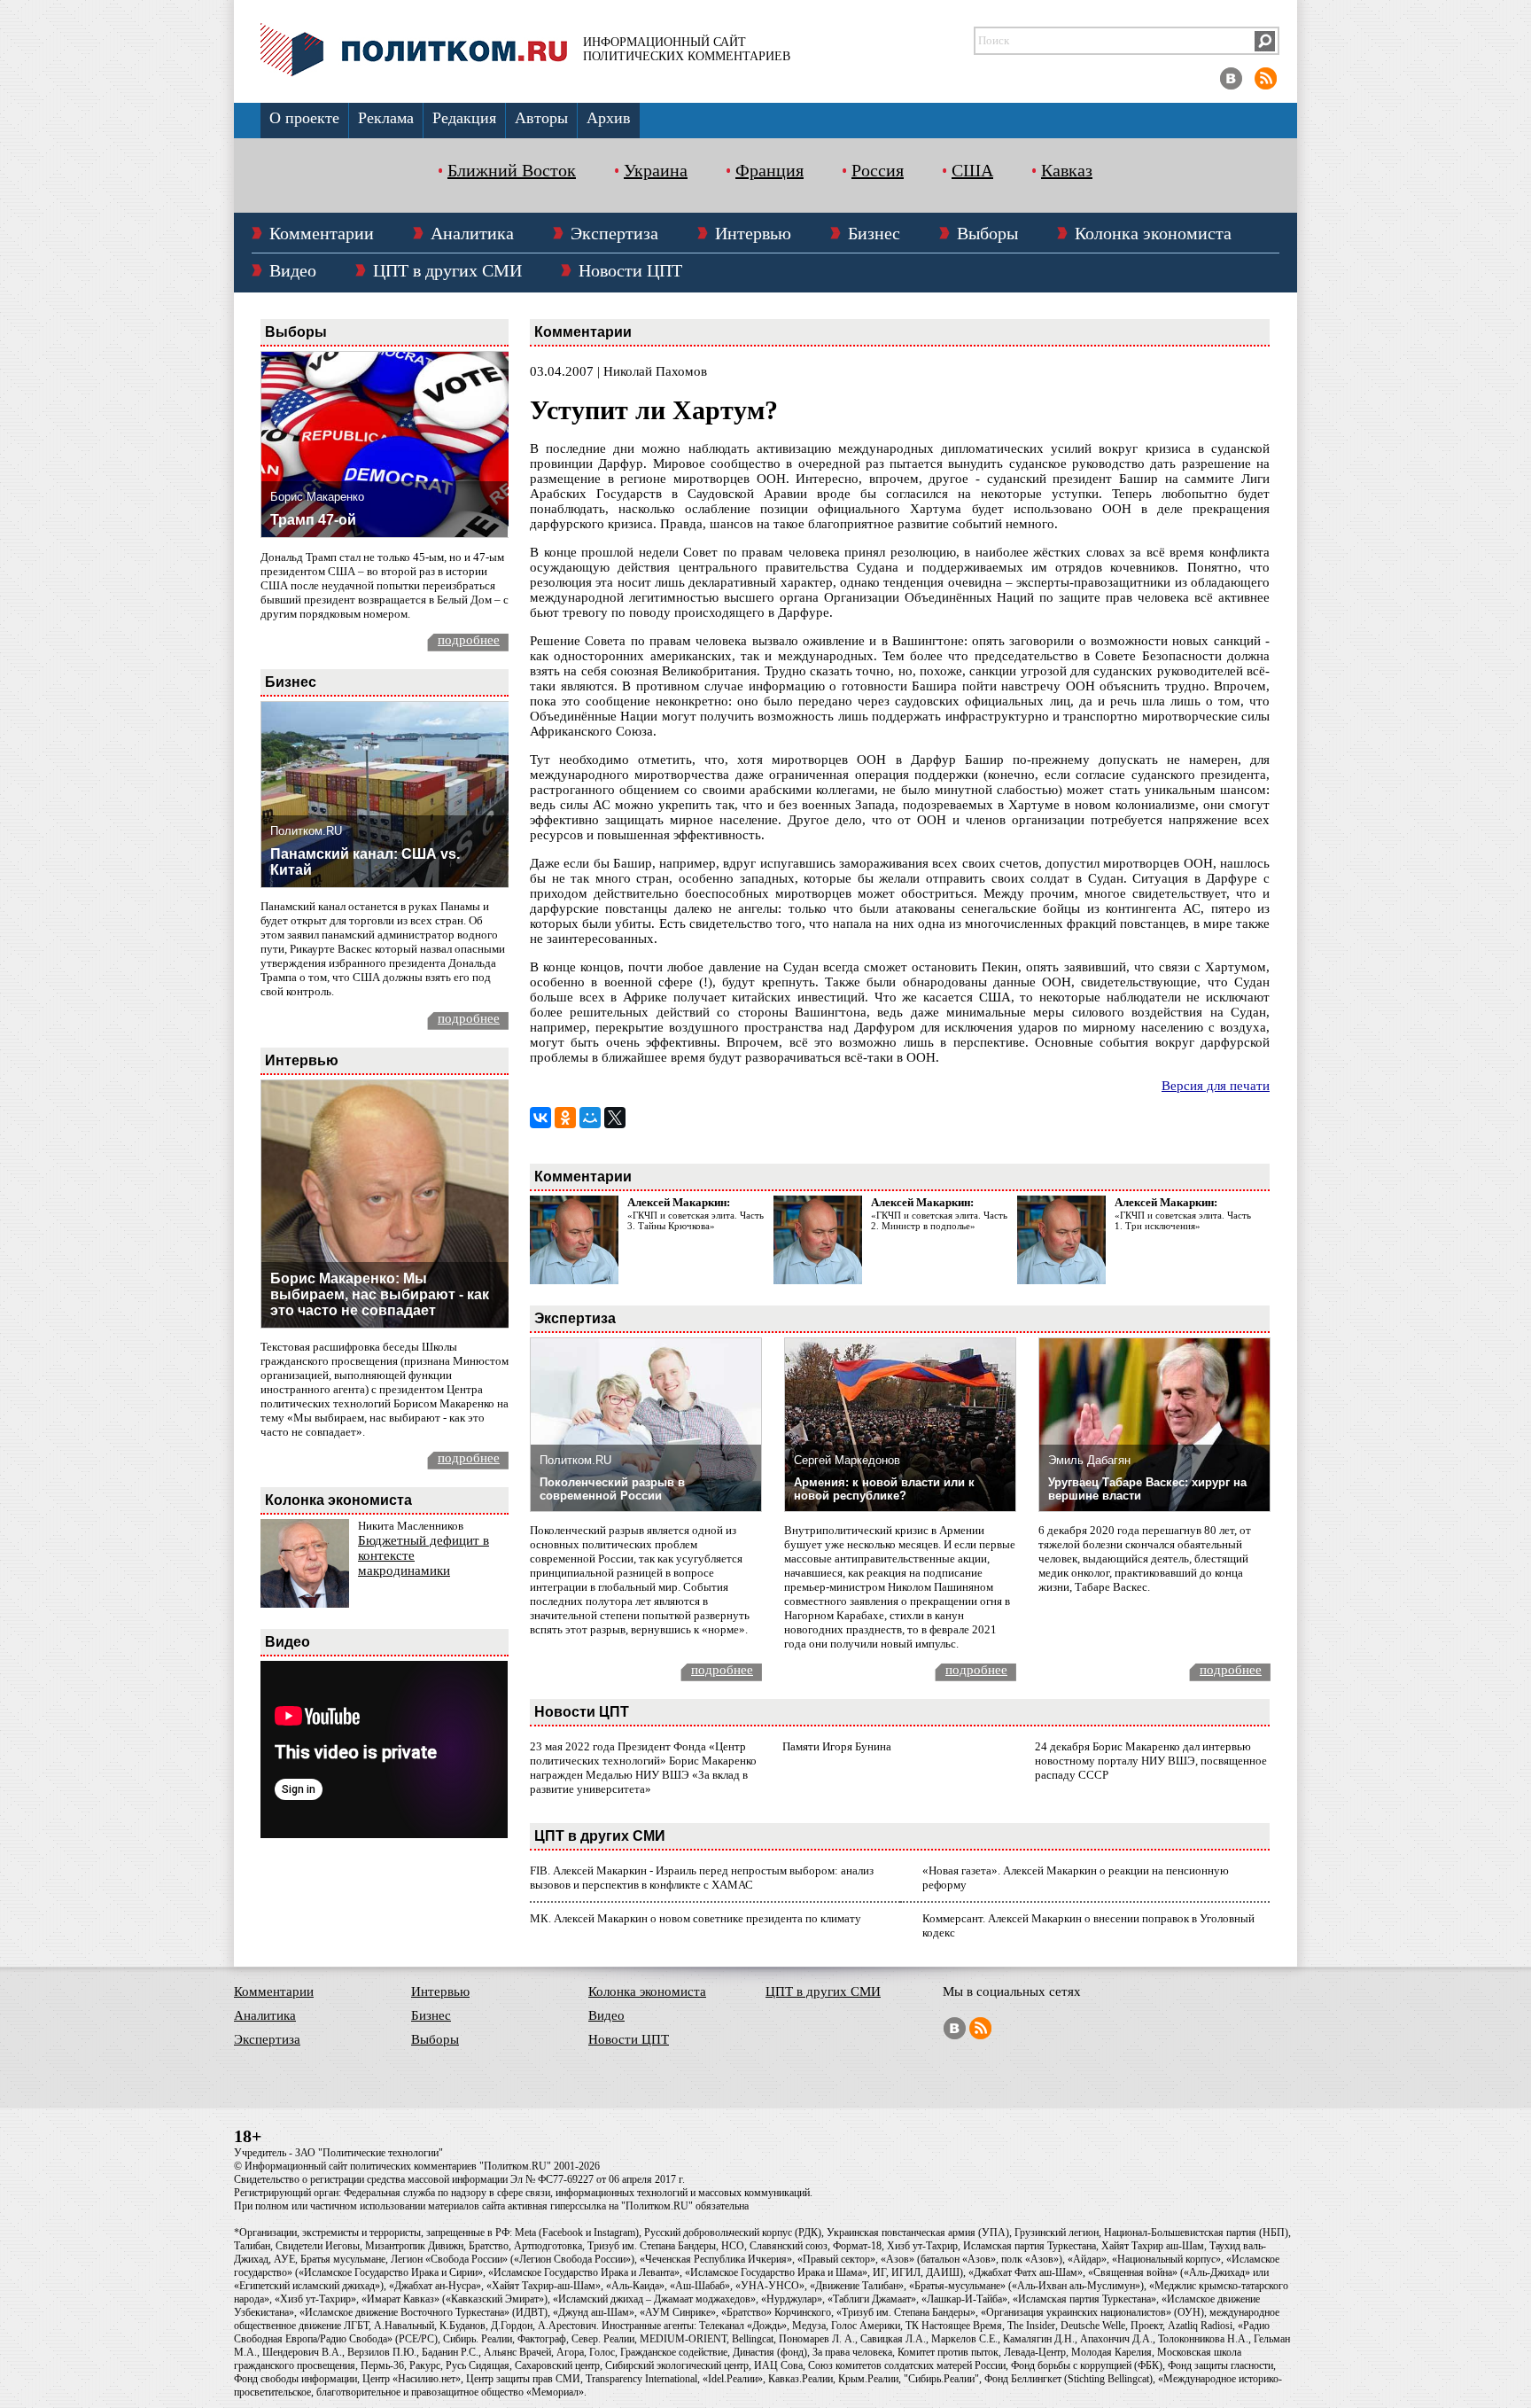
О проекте (304, 118)
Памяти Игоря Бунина (837, 1746)
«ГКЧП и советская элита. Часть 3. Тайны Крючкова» (696, 1220)
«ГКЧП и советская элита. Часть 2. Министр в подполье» (939, 1220)
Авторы (541, 118)
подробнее (469, 640)
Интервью (753, 233)
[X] (615, 1118)
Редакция (464, 118)
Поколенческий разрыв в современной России (612, 1489)
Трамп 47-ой (313, 520)
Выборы (987, 233)
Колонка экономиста (1153, 233)
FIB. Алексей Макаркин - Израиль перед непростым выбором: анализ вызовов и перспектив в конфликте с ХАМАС (702, 1878)
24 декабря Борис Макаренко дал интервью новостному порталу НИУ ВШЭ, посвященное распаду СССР (1151, 1761)
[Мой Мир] (590, 1118)
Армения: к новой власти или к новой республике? (884, 1489)
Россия (878, 170)
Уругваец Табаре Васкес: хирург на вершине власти (1147, 1489)
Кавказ (1067, 170)
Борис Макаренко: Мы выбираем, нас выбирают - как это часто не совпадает (380, 1294)
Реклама (386, 118)
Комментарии (322, 233)
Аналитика (472, 233)
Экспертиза (614, 233)
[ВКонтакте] (540, 1118)
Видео (293, 270)
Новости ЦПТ (630, 270)
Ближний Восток (512, 170)
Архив (609, 118)
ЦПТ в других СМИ (447, 270)
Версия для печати (1216, 1086)
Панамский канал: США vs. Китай (365, 862)
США (972, 170)
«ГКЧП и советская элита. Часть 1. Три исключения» (1183, 1220)
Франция (769, 170)
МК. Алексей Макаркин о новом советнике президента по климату (696, 1918)
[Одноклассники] (565, 1118)
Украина (656, 170)
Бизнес (874, 233)
